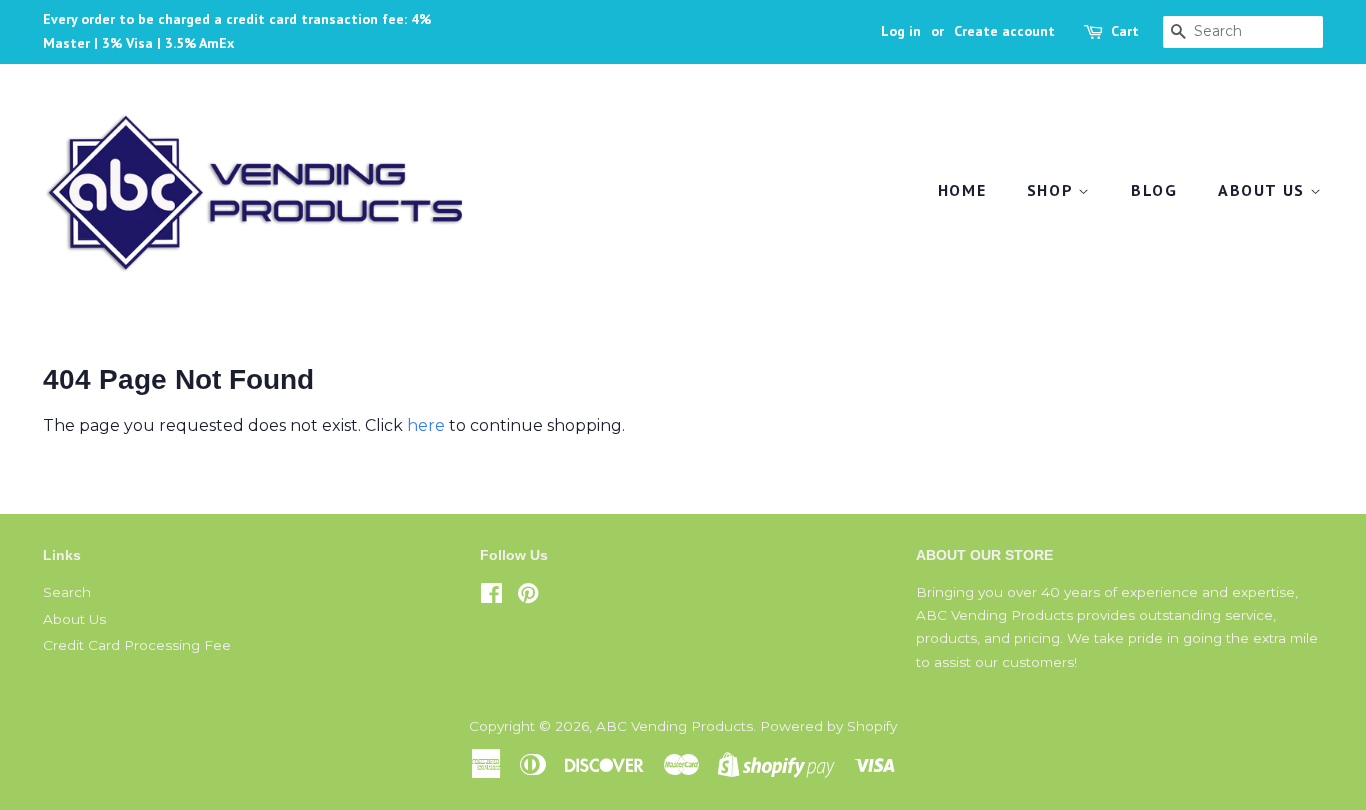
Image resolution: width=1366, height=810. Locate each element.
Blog (1154, 190)
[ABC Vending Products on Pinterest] (528, 597)
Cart (1125, 31)
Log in (901, 31)
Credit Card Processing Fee (137, 645)
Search (67, 592)
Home (962, 190)
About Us (1264, 190)
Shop (1052, 190)
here (426, 425)
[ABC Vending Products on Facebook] (491, 597)
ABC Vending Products (674, 726)
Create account (1004, 31)
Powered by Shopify (828, 726)
